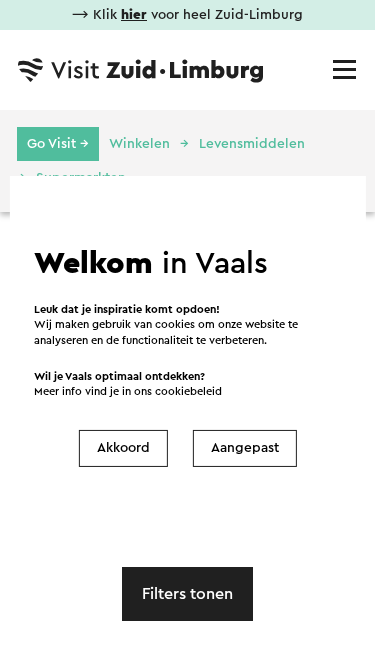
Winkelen (139, 144)
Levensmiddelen (252, 144)
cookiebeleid (188, 391)
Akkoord (123, 448)
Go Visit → (58, 144)
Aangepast (245, 448)
